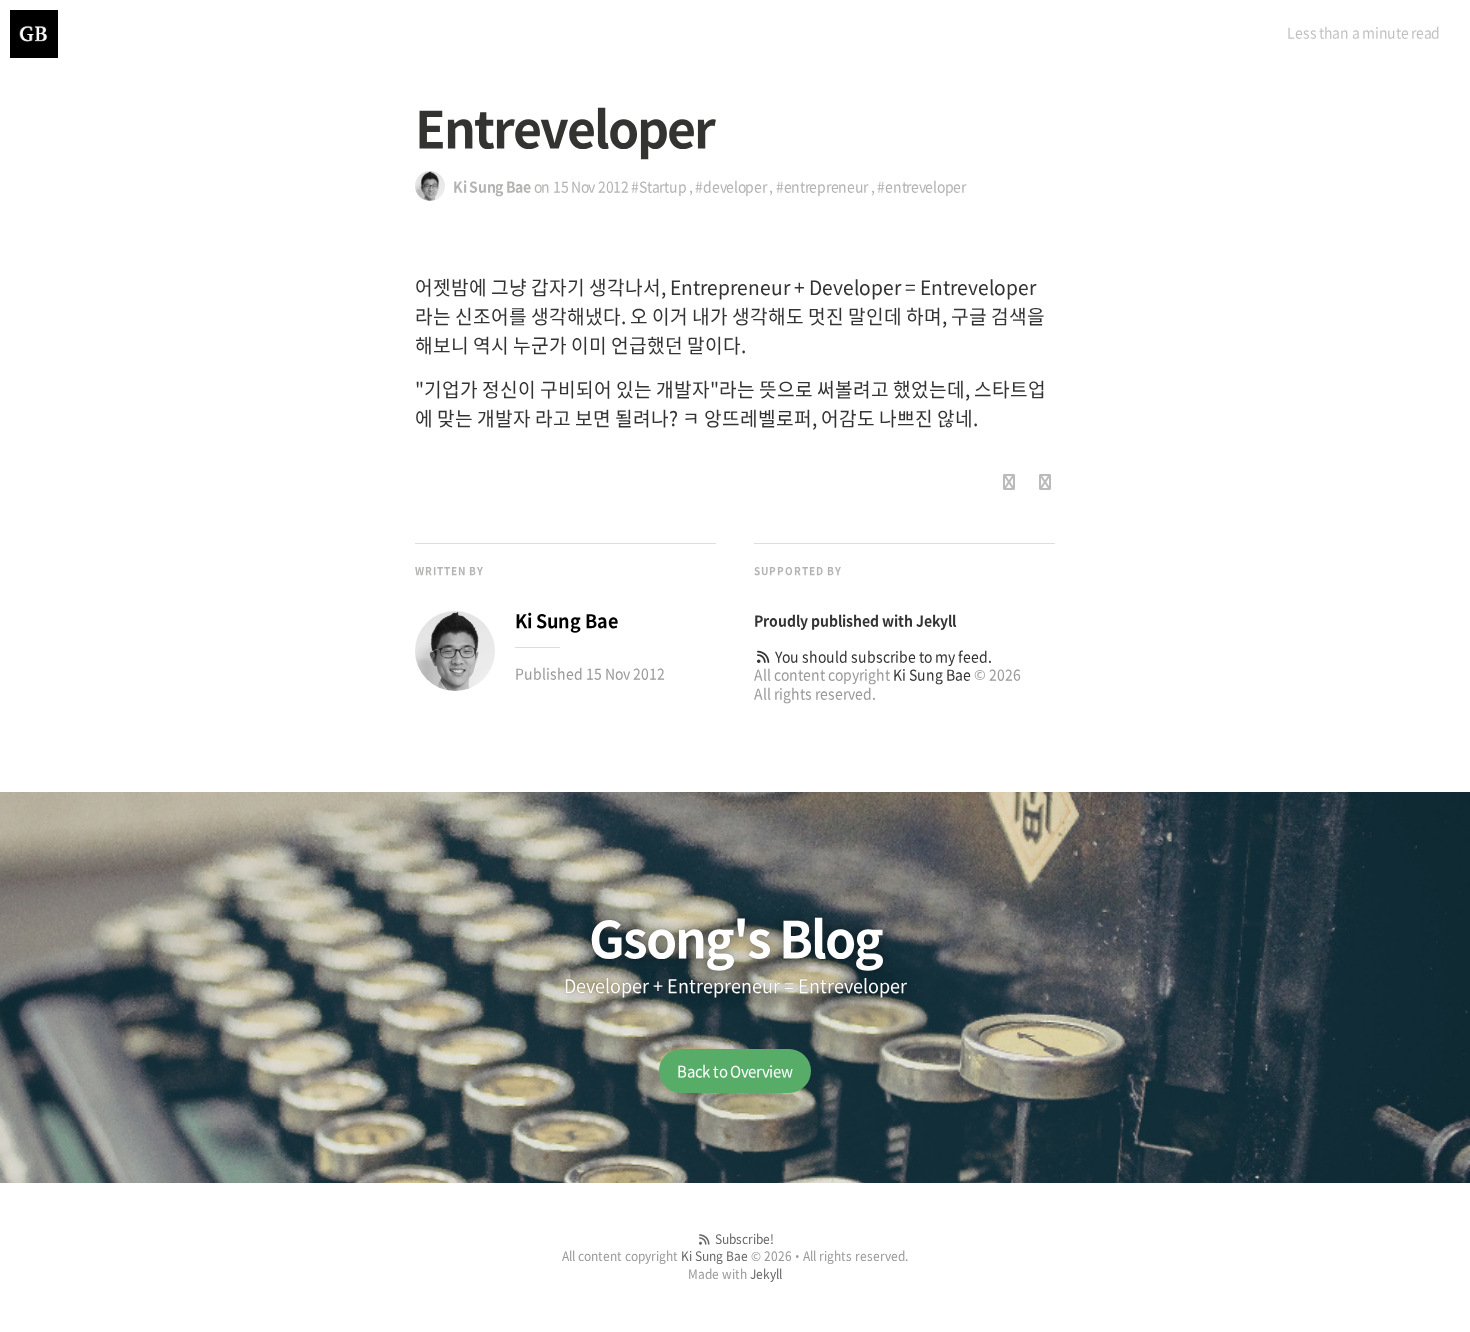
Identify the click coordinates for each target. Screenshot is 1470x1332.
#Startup (658, 186)
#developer (730, 186)
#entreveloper (921, 186)
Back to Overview (734, 1071)
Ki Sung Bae (932, 674)
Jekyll (936, 620)
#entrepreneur (822, 186)
